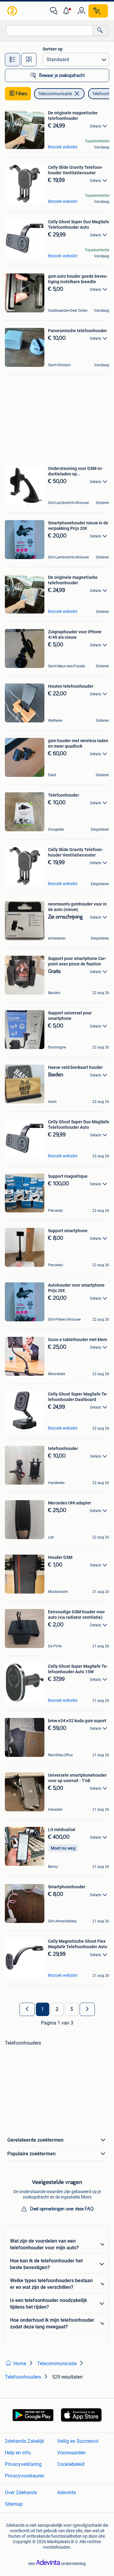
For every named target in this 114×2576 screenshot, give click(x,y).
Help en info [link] (18, 2453)
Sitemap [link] (14, 2504)
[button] (67, 11)
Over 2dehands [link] (21, 2493)
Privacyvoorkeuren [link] (25, 2476)
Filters (22, 94)
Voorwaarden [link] (71, 2453)
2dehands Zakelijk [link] (24, 2441)
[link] (13, 11)
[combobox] (49, 31)
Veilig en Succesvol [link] (78, 2441)
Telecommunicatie (55, 94)
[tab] (12, 60)
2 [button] (57, 2009)
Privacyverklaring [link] (23, 2464)
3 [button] (72, 2009)
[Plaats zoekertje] (98, 11)
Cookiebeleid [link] (71, 2464)
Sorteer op (53, 49)
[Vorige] (27, 2009)
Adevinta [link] (67, 2493)
